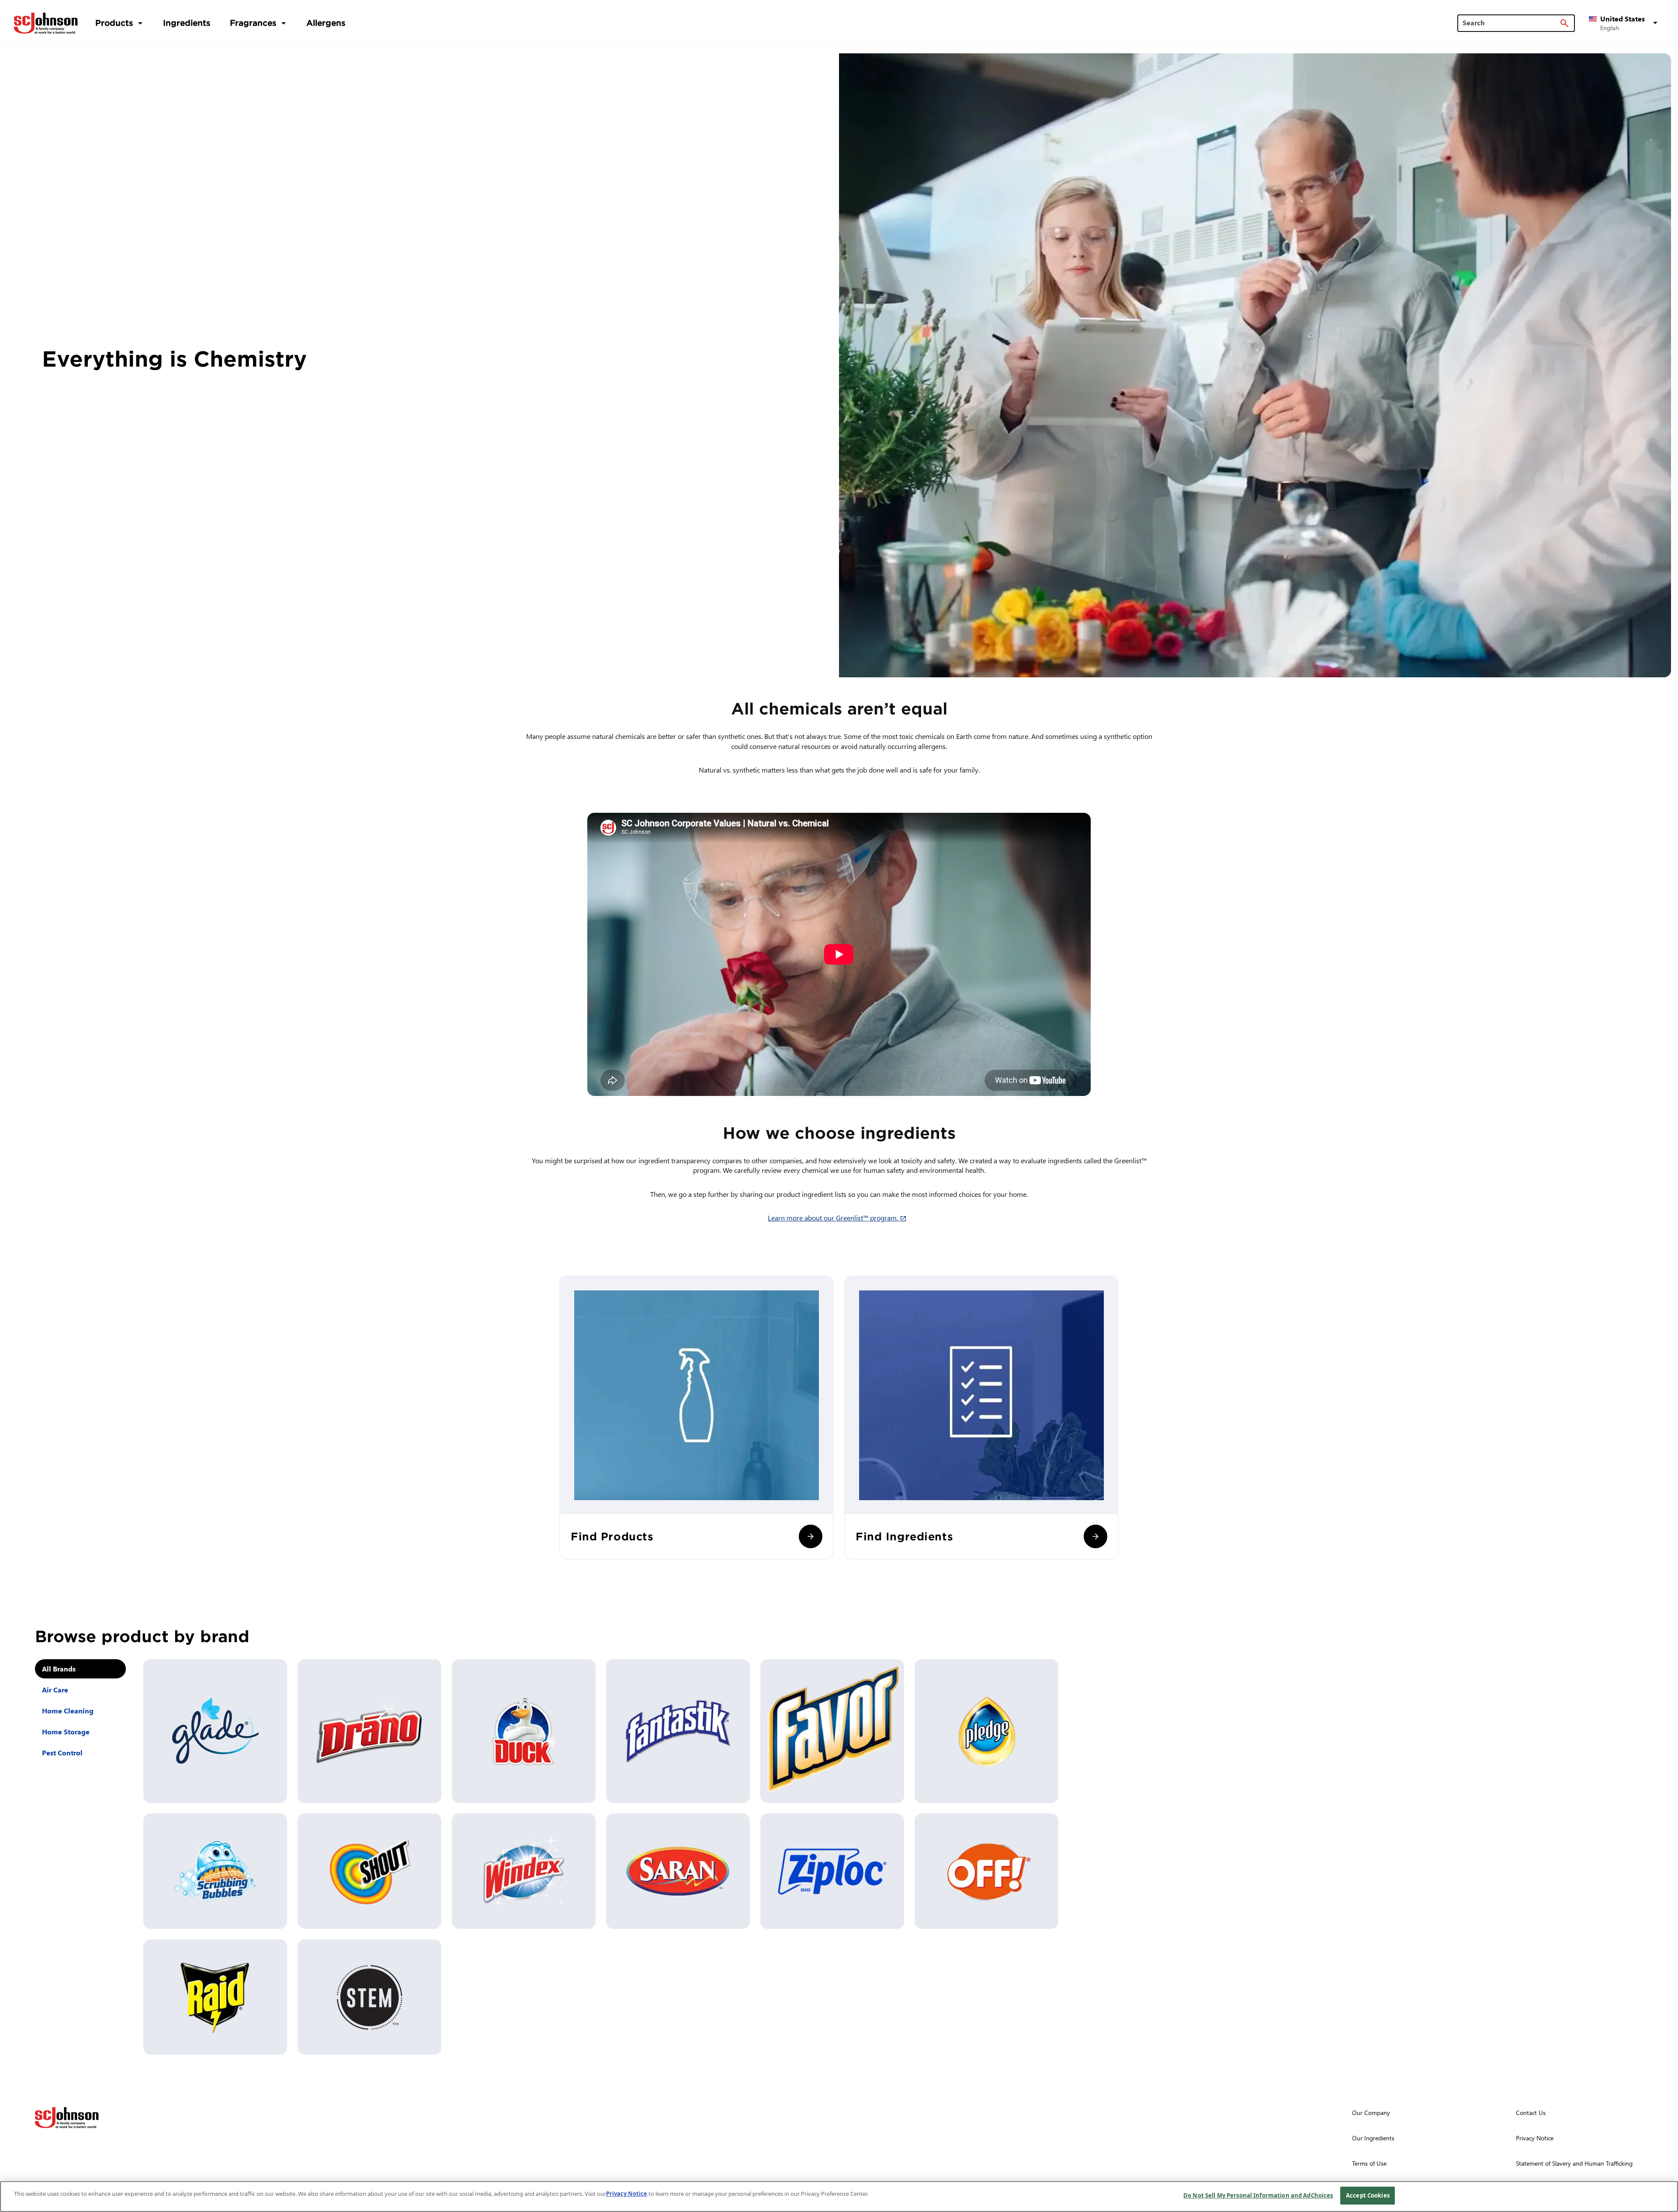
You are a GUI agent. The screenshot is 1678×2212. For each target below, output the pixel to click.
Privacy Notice (627, 2194)
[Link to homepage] (46, 23)
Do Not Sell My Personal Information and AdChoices (1258, 2195)
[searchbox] (1511, 23)
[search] (1564, 23)
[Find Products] (811, 1536)
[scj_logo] (67, 2118)
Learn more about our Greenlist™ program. (839, 1218)
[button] (1625, 23)
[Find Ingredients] (1096, 1536)
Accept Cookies (1368, 2195)
